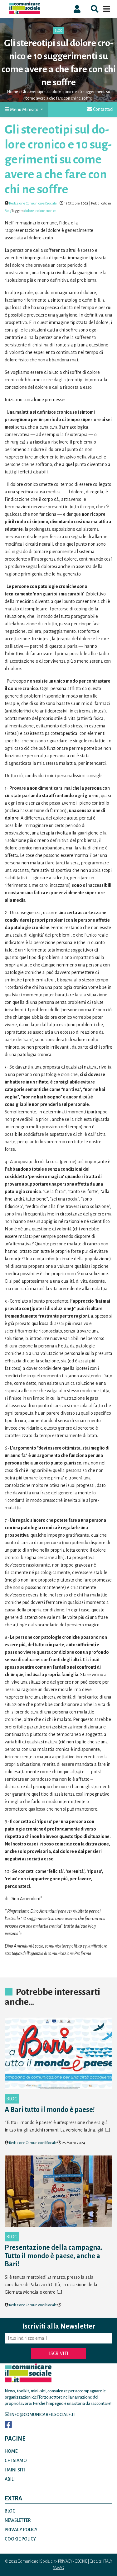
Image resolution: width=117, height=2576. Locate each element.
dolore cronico (46, 211)
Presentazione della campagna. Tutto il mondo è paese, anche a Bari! (54, 2256)
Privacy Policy (21, 2530)
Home (13, 92)
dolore (29, 211)
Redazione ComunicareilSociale (33, 203)
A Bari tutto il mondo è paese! (50, 2110)
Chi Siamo (16, 2461)
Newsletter (18, 2520)
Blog (58, 31)
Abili (10, 2479)
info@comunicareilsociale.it (42, 2415)
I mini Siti (15, 2470)
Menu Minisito (24, 110)
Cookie (81, 2561)
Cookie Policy (20, 2539)
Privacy (65, 2561)
